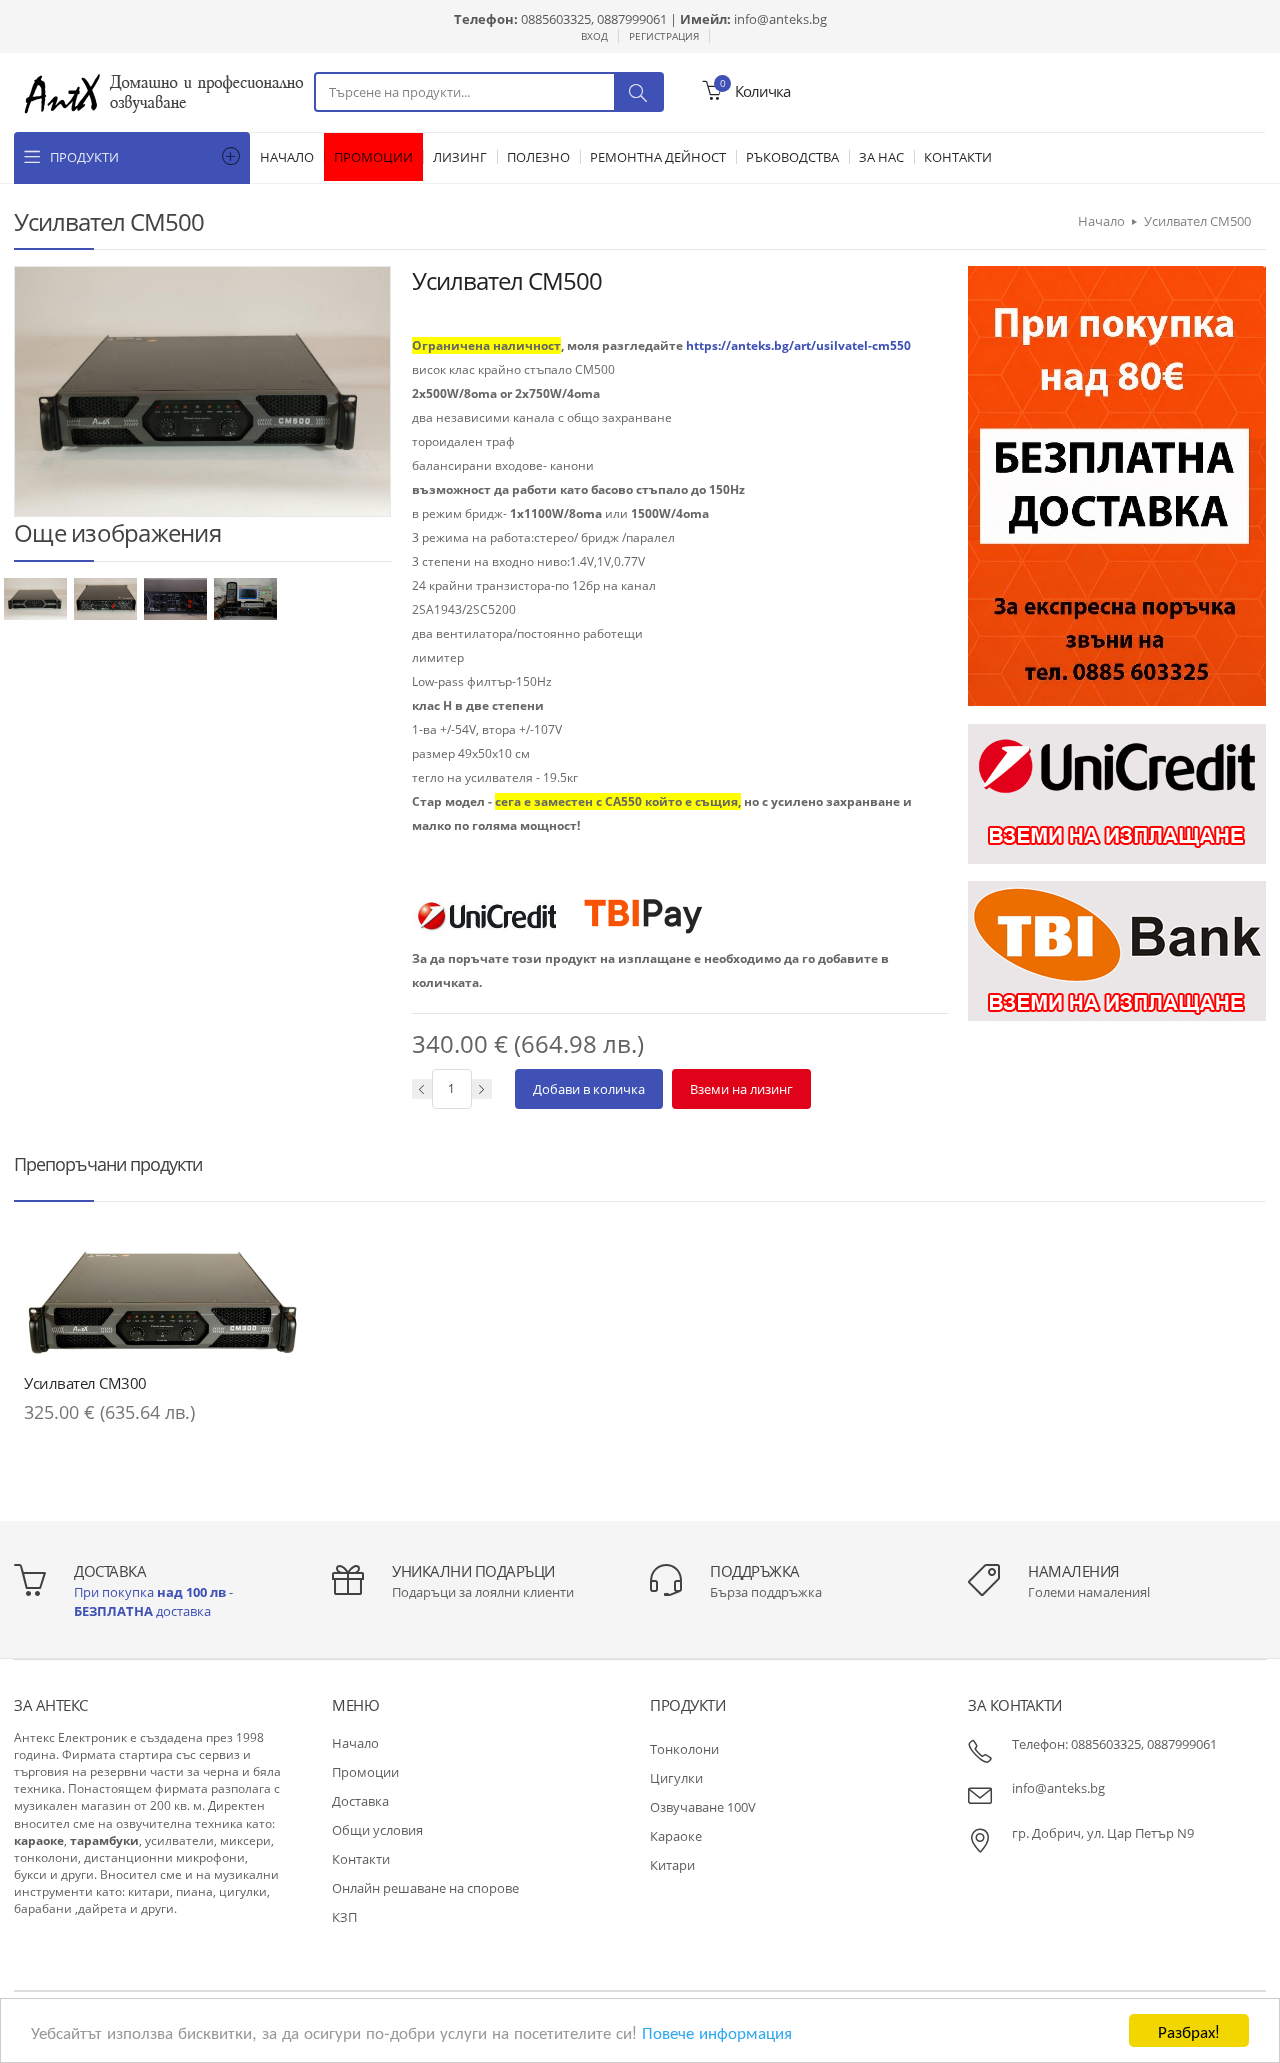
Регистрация (664, 36)
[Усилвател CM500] (37, 597)
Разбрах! (1189, 2030)
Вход (594, 36)
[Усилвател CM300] (163, 1301)
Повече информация (717, 2031)
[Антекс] (164, 91)
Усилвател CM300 (85, 1383)
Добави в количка (589, 1089)
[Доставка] (1117, 484)
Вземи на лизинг (741, 1089)
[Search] (638, 92)
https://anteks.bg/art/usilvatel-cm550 (798, 345)
